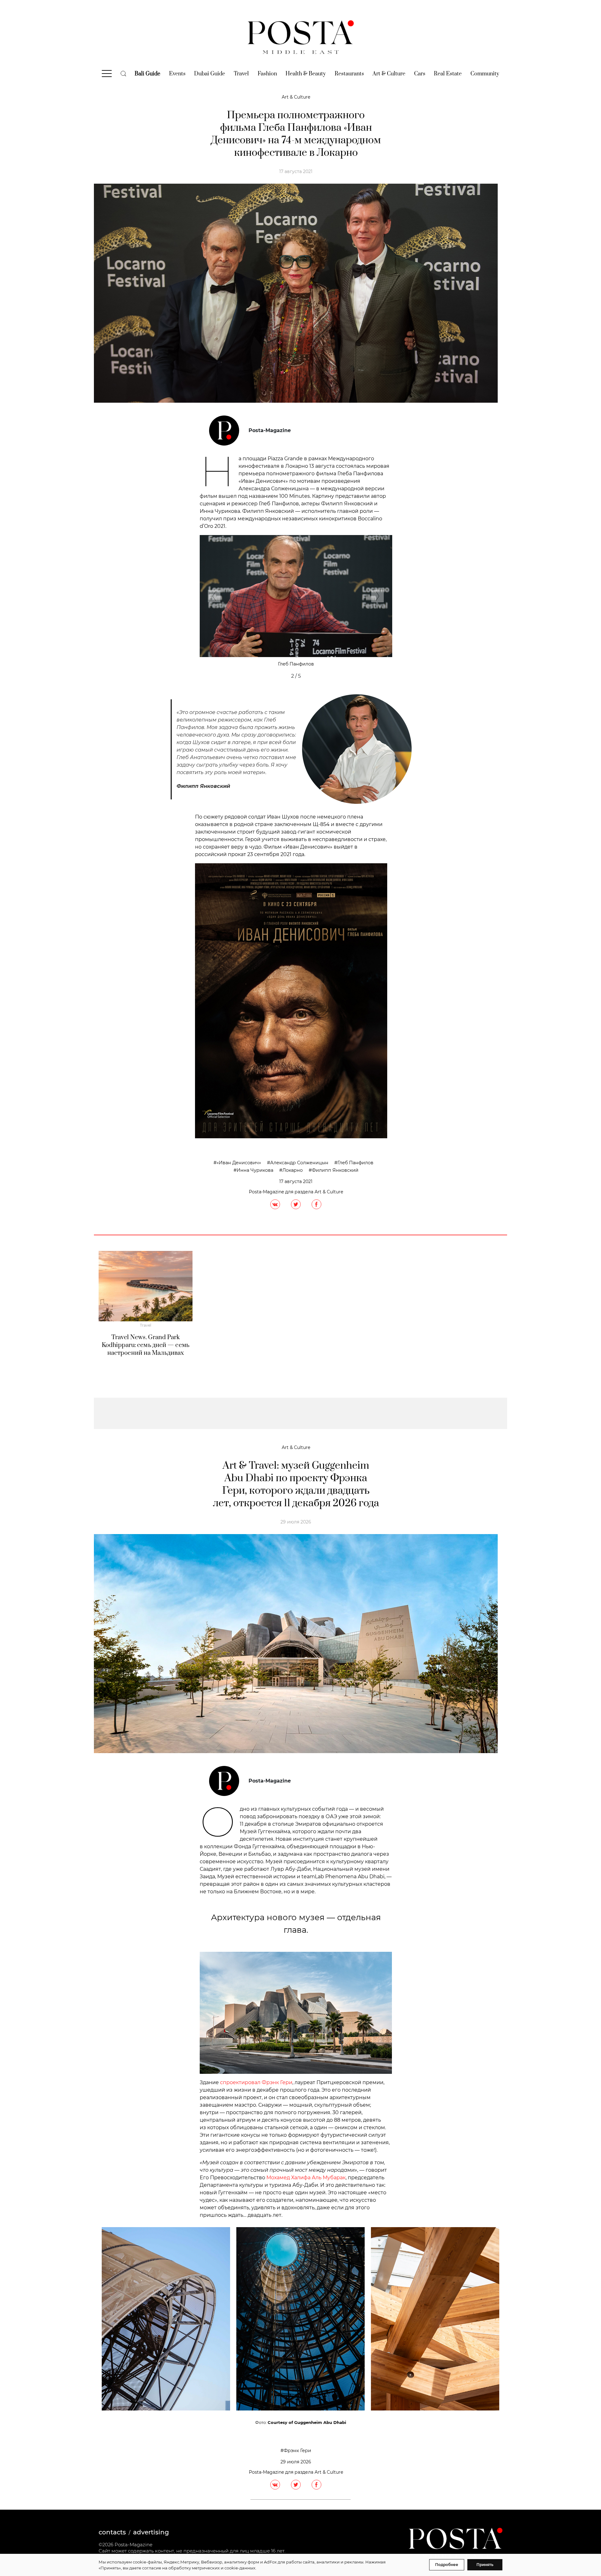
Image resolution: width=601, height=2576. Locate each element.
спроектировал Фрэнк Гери (256, 2082)
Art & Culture (389, 74)
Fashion (267, 74)
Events (177, 74)
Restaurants (349, 74)
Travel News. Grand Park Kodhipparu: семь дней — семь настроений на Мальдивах (146, 1345)
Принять (485, 2565)
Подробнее (447, 2565)
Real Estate (448, 74)
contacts (112, 2532)
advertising (151, 2532)
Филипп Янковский (335, 1170)
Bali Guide (147, 74)
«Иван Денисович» (239, 1163)
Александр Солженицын (299, 1163)
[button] (214, 597)
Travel (241, 74)
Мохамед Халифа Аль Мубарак (306, 2178)
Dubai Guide (210, 74)
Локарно (293, 1170)
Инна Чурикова (255, 1170)
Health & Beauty (306, 74)
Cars (420, 74)
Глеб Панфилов (355, 1163)
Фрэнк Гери (297, 2451)
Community (485, 74)
